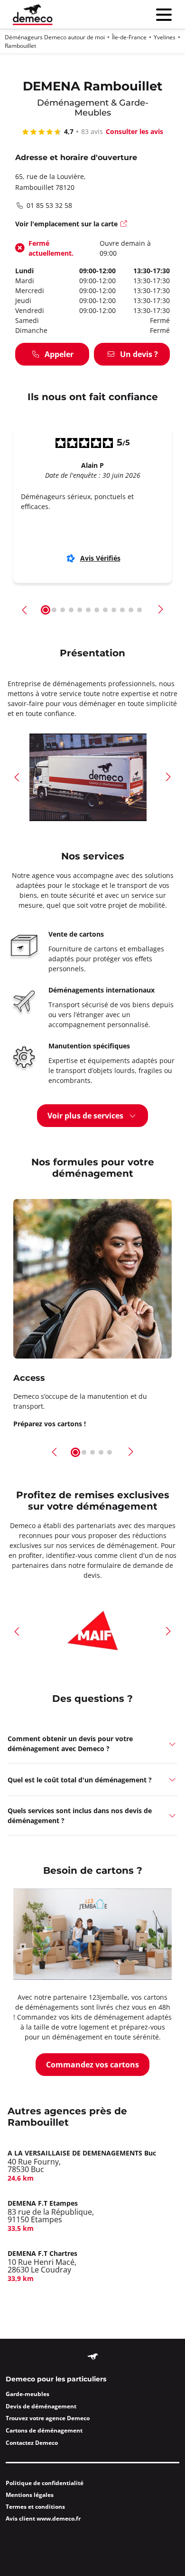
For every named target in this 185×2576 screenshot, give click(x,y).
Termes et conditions (35, 2507)
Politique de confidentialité (45, 2483)
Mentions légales (30, 2495)
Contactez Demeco (32, 2443)
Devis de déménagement (41, 2406)
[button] (25, 610)
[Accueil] (33, 14)
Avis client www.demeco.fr (43, 2518)
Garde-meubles (28, 2394)
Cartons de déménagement (44, 2430)
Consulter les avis (134, 131)
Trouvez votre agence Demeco (48, 2418)
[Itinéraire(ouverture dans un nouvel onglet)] (124, 225)
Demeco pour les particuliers (56, 2379)
